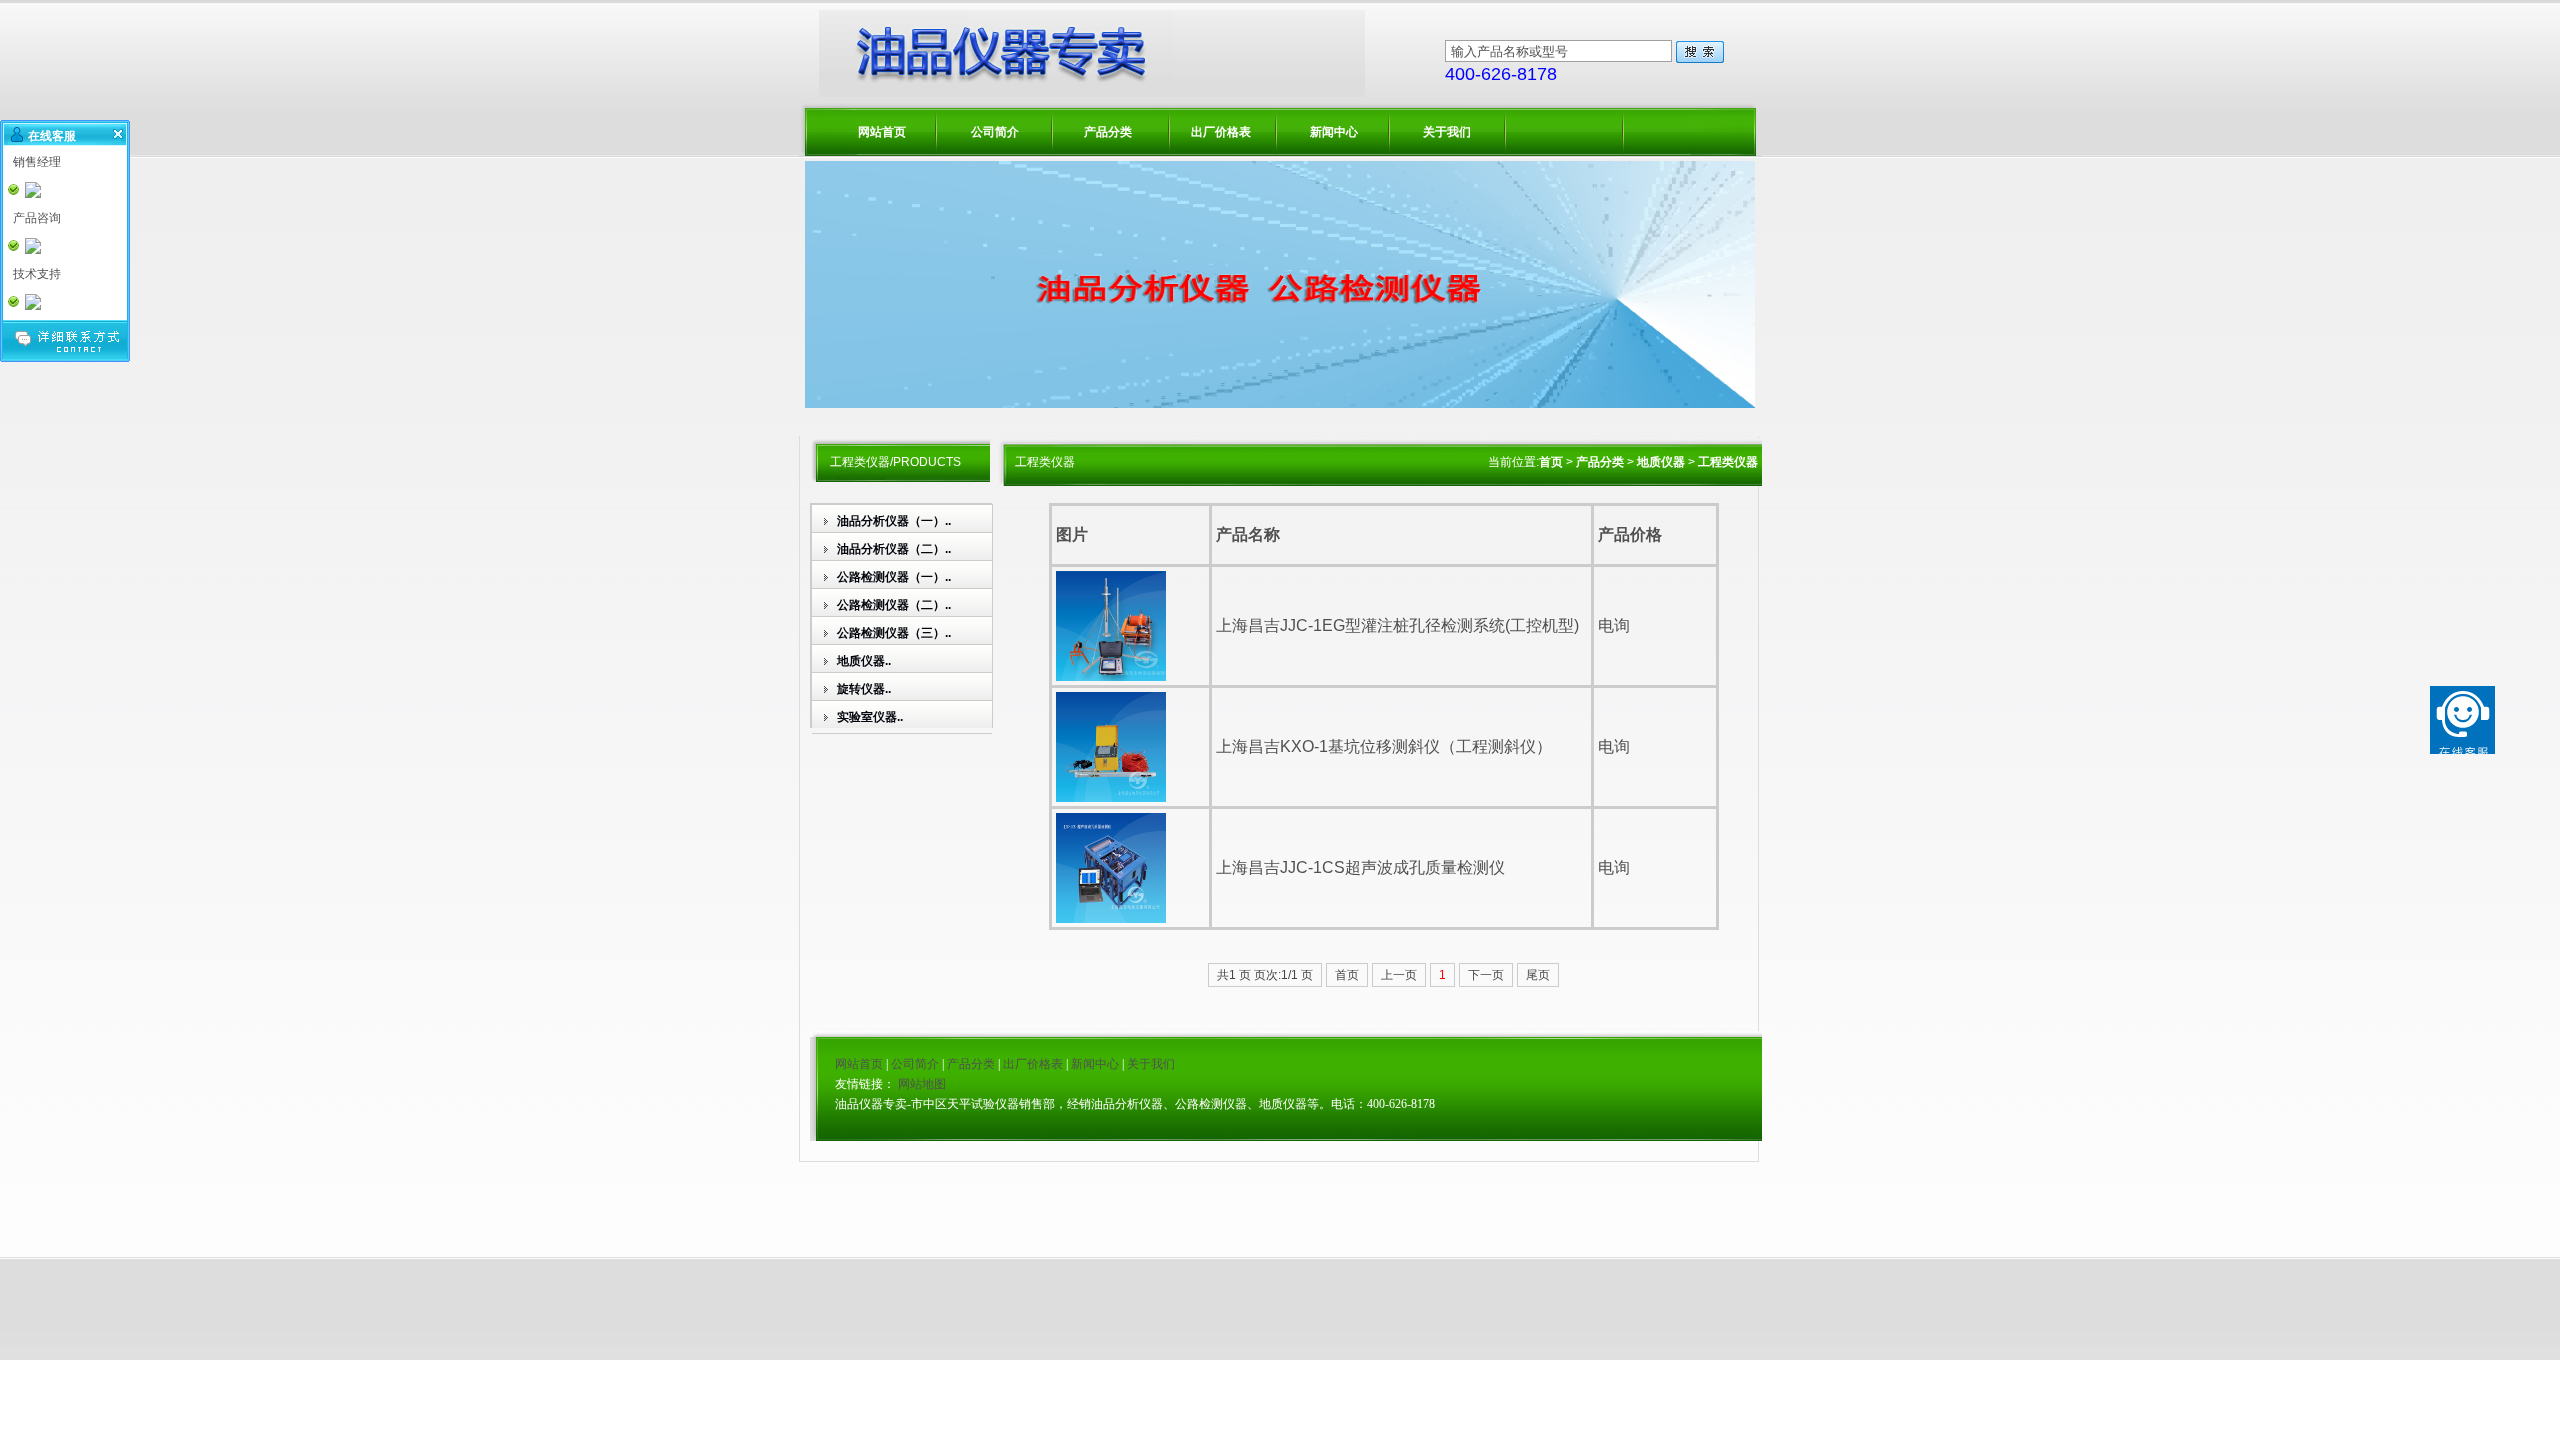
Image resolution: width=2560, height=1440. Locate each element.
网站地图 (922, 1084)
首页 (1551, 462)
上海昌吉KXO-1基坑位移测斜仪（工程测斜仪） (1384, 746)
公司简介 (995, 132)
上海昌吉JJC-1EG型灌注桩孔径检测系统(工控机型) (1397, 625)
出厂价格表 (1221, 132)
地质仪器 (1661, 462)
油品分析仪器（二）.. (894, 549)
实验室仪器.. (870, 717)
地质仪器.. (864, 661)
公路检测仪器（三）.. (894, 633)
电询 (1614, 625)
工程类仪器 (1728, 462)
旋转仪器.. (864, 689)
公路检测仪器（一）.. (894, 577)
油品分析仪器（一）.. (894, 521)
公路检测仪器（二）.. (894, 605)
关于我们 (1447, 132)
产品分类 (1108, 132)
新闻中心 (1334, 132)
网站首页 (882, 132)
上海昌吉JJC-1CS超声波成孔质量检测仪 (1360, 867)
